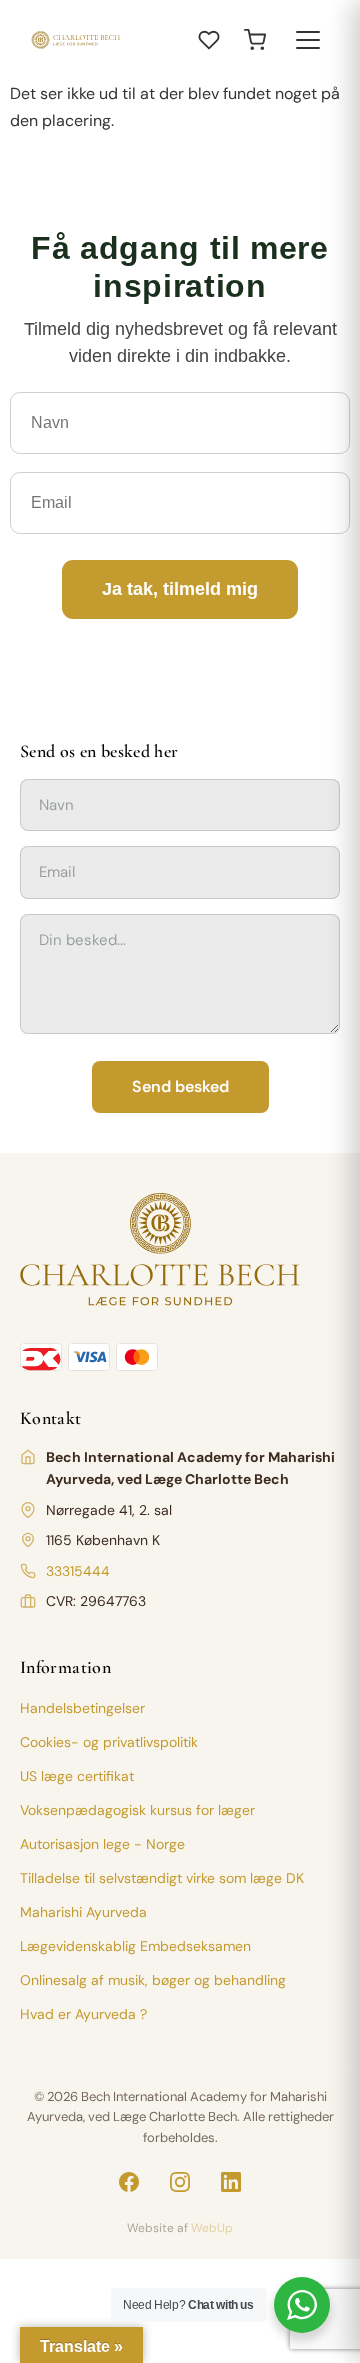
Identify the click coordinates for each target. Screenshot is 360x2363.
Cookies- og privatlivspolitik (109, 1742)
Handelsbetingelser (82, 1708)
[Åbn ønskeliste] (209, 40)
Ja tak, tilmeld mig (180, 589)
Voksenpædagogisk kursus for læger (137, 1810)
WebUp (212, 2228)
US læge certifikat (77, 1776)
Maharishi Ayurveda (83, 1912)
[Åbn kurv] (255, 40)
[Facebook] (129, 2182)
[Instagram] (180, 2182)
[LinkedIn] (231, 2182)
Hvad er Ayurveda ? (83, 2014)
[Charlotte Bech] (75, 40)
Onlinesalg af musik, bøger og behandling (153, 1980)
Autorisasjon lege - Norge (102, 1844)
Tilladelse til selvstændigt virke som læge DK (162, 1878)
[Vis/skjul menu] (308, 40)
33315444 (78, 1571)
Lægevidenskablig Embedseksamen (135, 1946)
